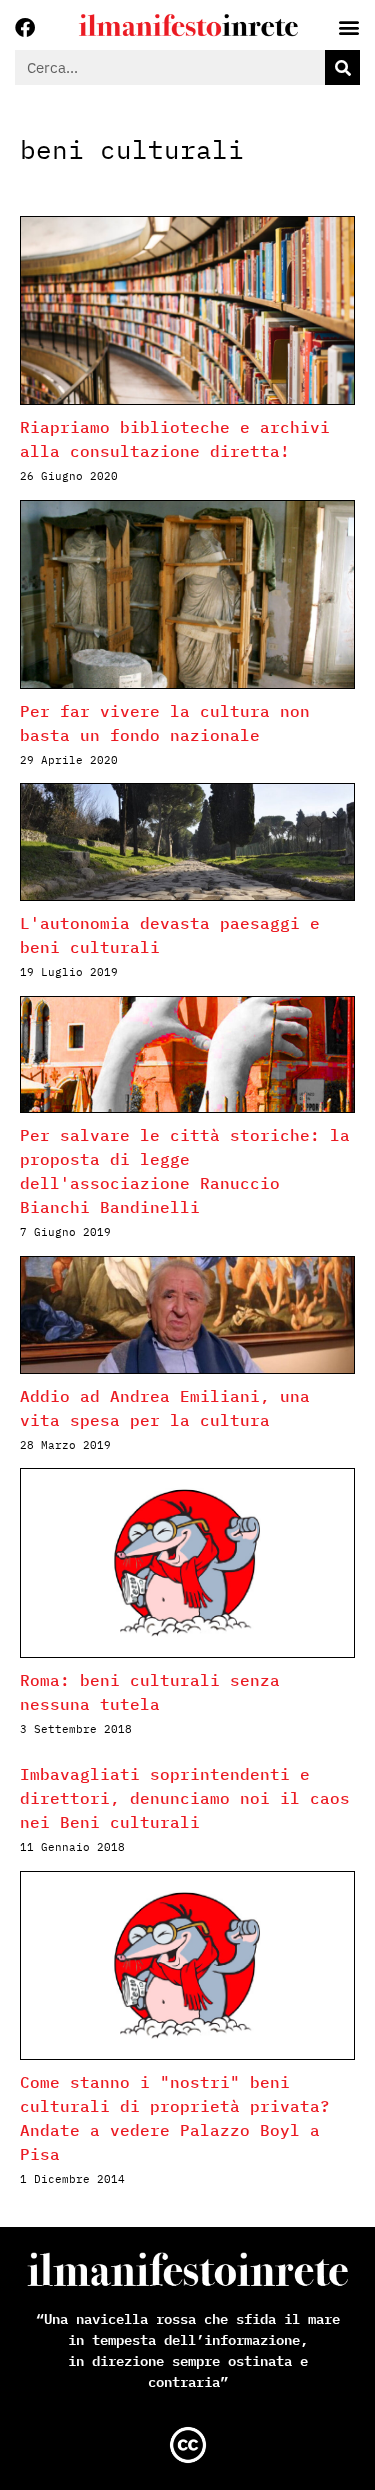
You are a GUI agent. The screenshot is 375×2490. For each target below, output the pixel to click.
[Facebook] (25, 28)
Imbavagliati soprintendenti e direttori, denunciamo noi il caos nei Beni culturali (185, 1798)
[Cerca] (342, 67)
